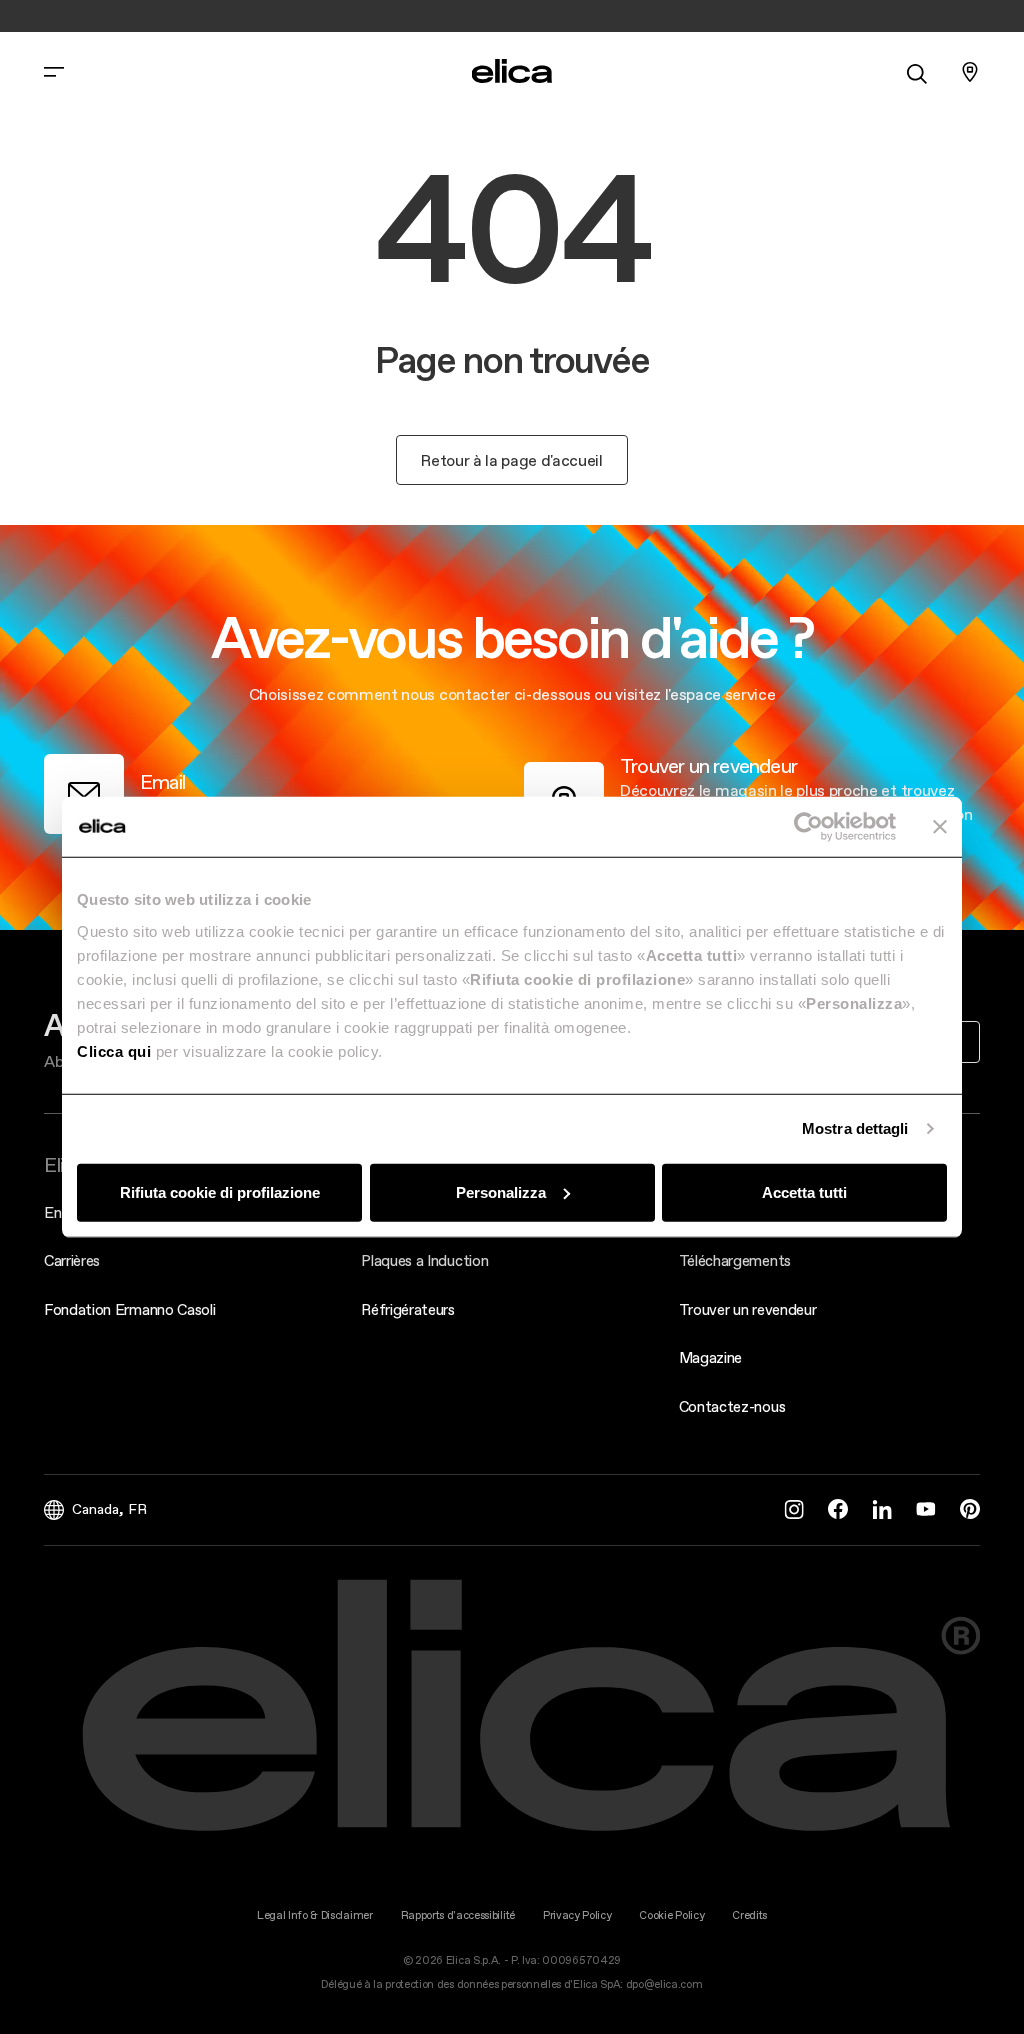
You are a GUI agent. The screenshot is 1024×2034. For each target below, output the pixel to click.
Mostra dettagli (855, 1128)
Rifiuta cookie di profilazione (220, 1191)
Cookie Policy (671, 1915)
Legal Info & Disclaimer (315, 1915)
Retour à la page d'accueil (512, 460)
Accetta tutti (804, 1191)
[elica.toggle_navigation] (54, 72)
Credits (749, 1915)
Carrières (72, 1260)
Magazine (710, 1357)
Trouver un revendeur (748, 1309)
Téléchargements (735, 1260)
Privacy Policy (577, 1915)
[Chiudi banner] (940, 827)
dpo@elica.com (664, 1984)
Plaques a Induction (424, 1260)
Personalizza (501, 1191)
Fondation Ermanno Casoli (129, 1309)
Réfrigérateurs (408, 1309)
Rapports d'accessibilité (458, 1915)
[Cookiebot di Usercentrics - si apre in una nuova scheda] (808, 827)
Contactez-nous (732, 1406)
